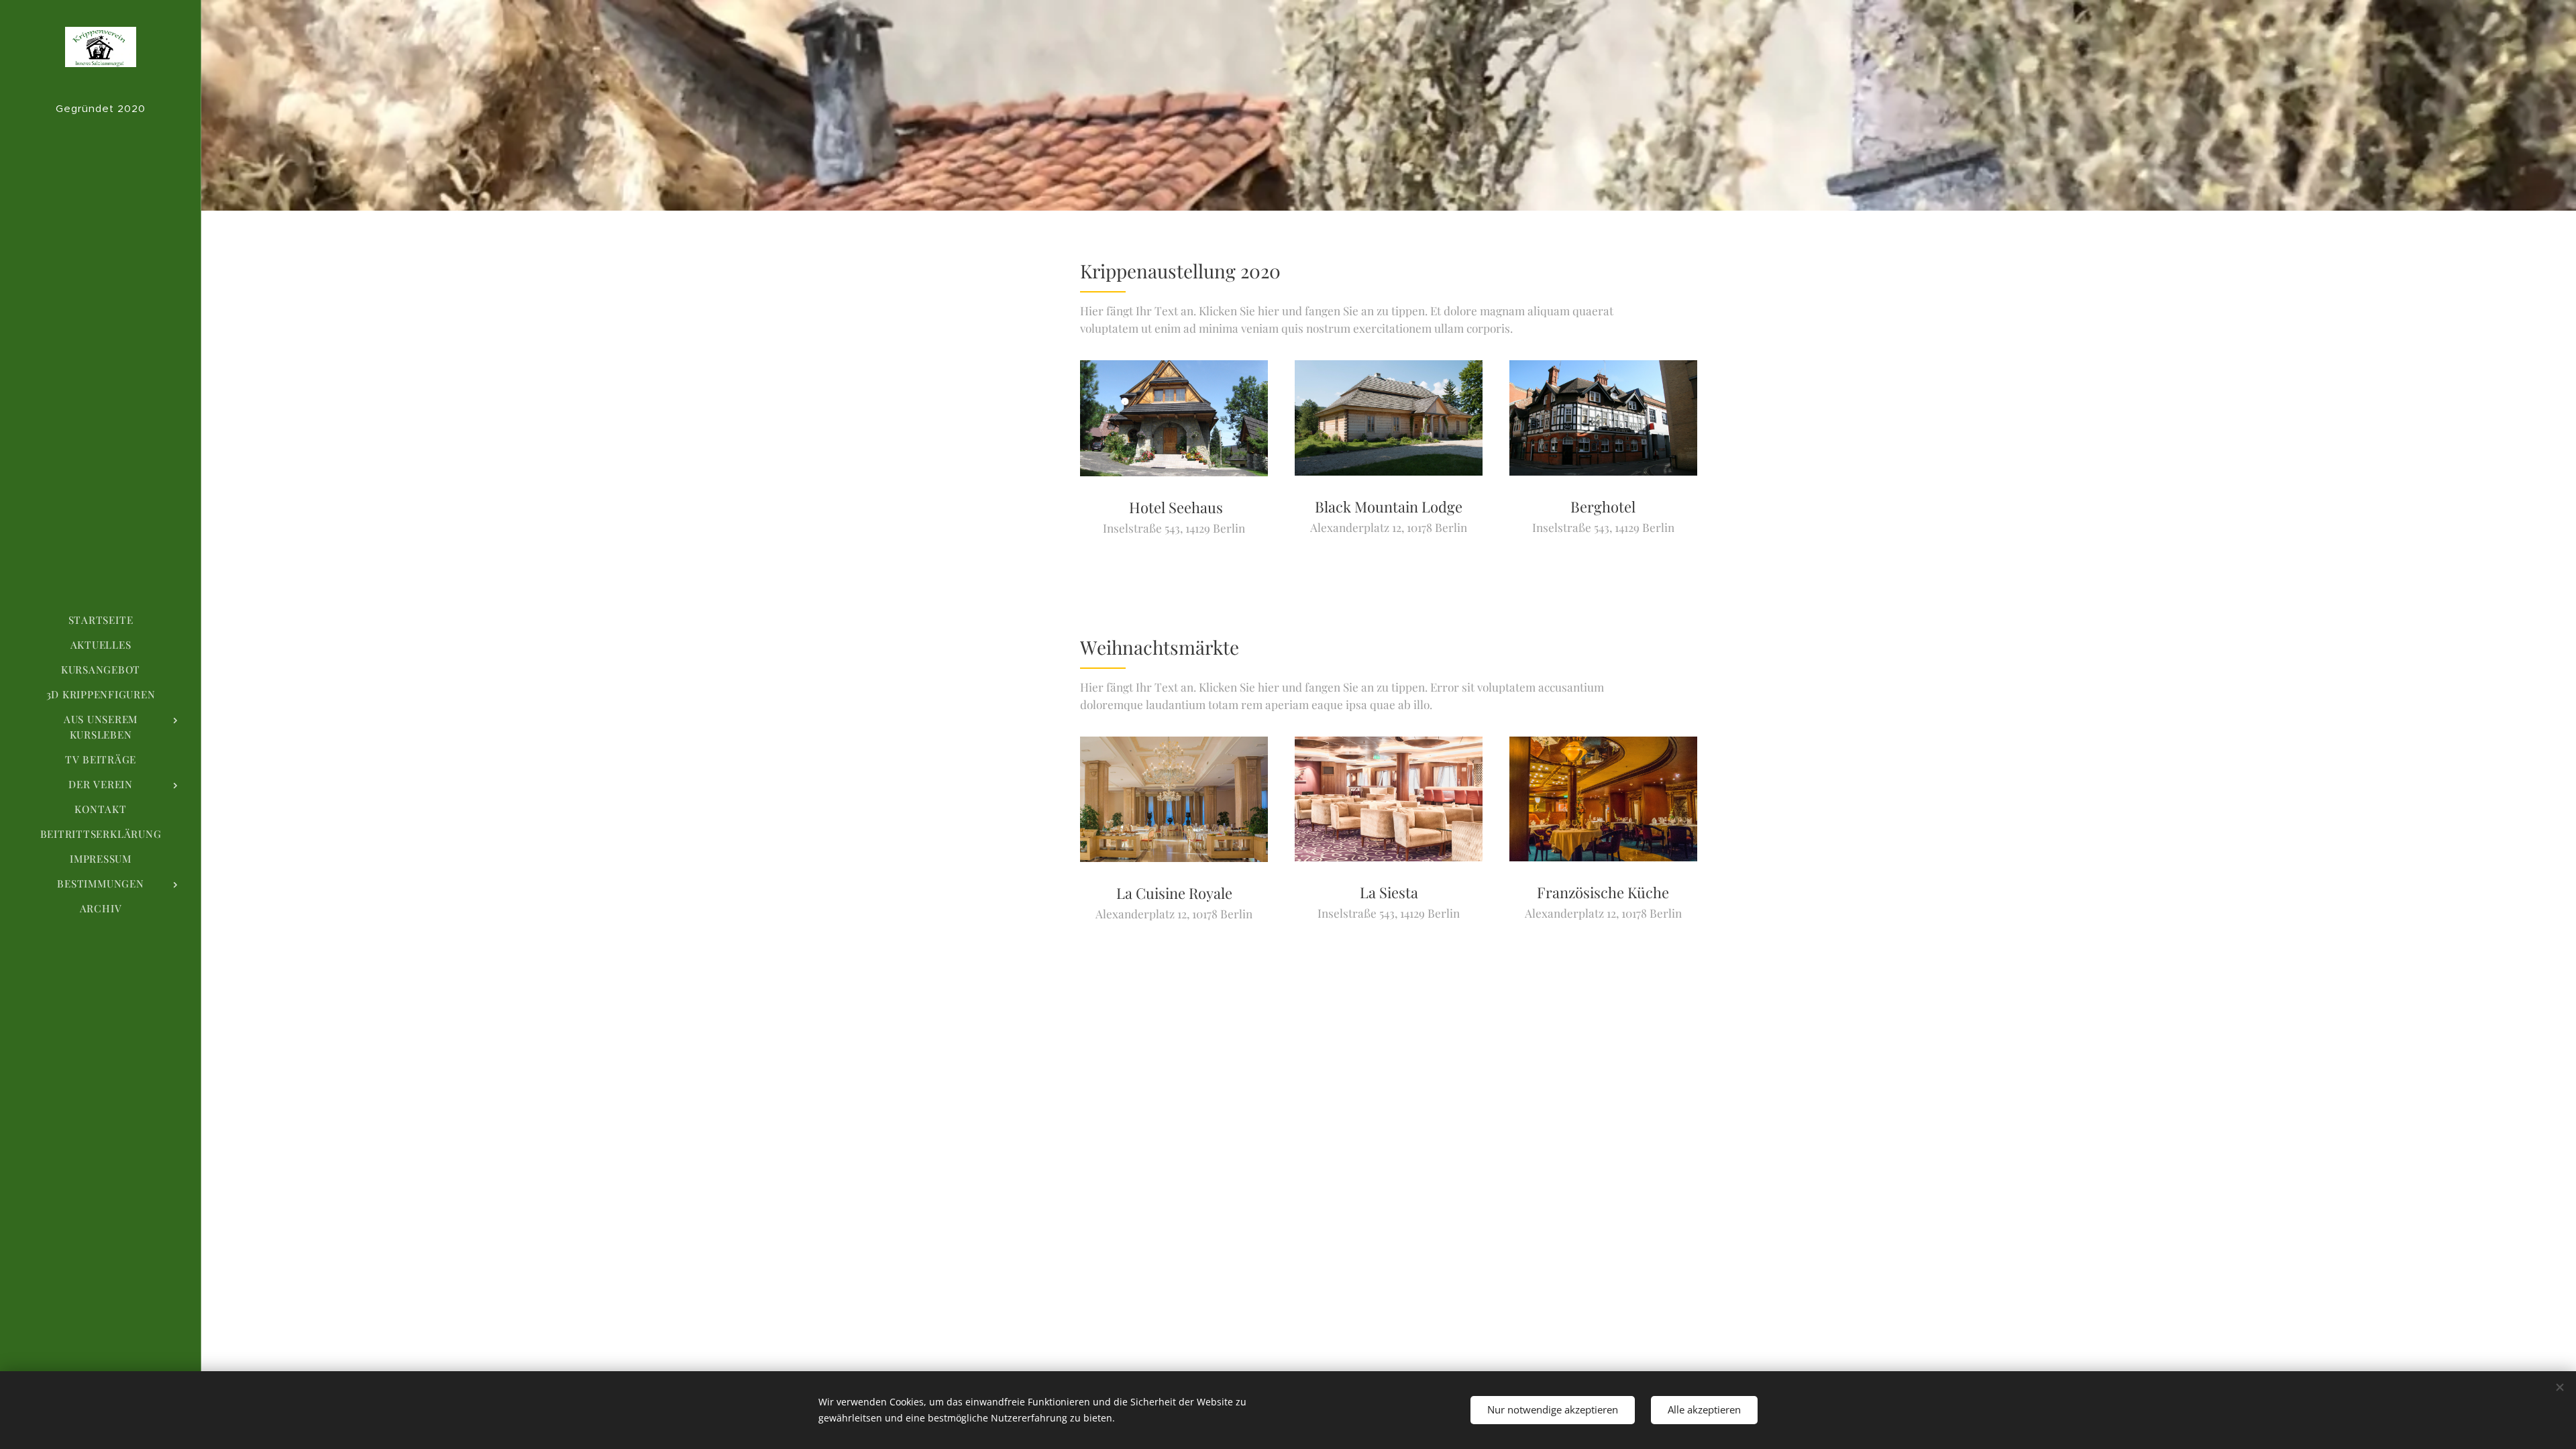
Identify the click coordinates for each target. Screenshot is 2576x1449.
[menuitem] (101, 620)
